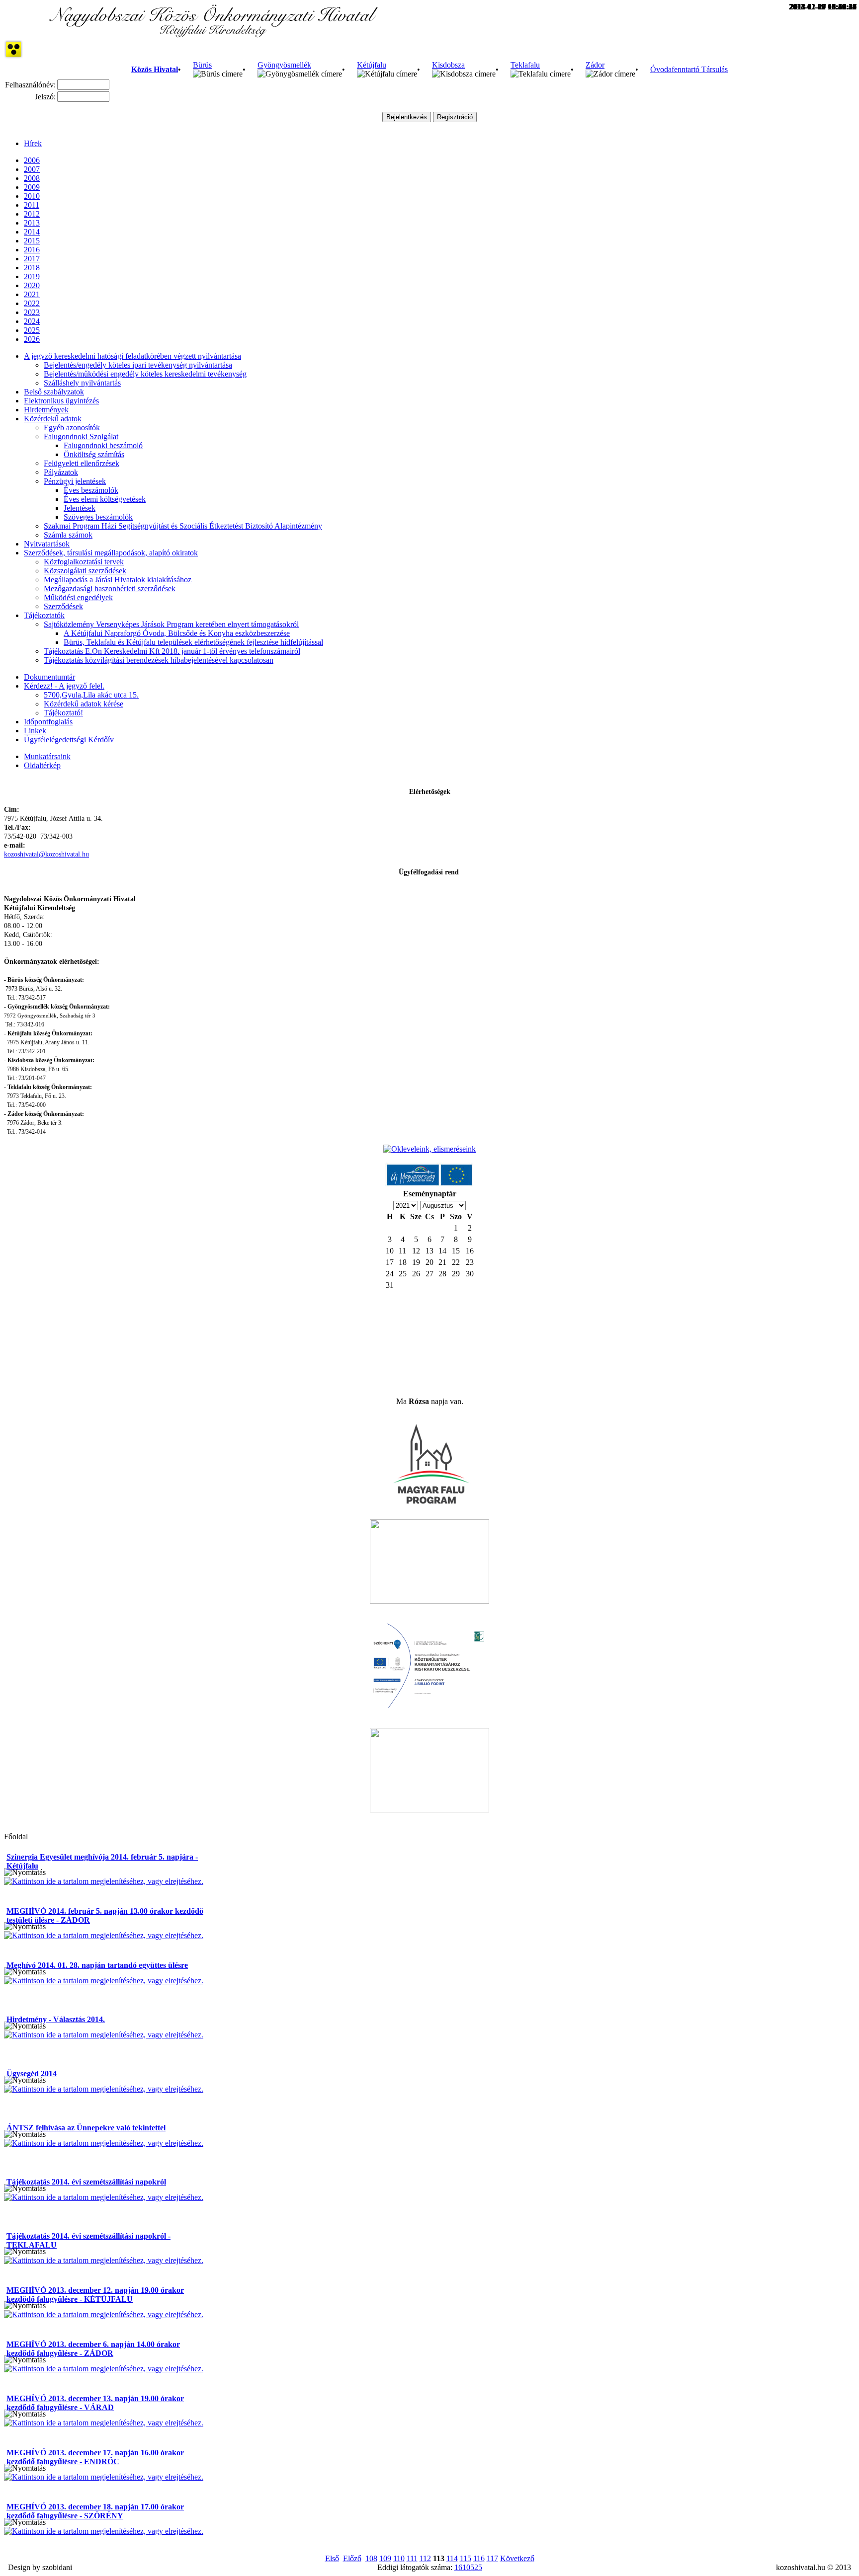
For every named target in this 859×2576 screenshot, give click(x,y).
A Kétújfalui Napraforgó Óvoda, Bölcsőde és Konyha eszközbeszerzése (177, 633)
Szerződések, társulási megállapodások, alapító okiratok (111, 553)
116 (479, 2558)
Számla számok (68, 535)
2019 (32, 276)
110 (399, 2558)
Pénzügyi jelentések (75, 481)
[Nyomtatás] (25, 1873)
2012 (32, 214)
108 (371, 2558)
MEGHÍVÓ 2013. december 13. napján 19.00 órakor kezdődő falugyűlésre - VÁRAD (95, 2403)
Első (332, 2558)
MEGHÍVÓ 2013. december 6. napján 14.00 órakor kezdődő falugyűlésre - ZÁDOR (93, 2349)
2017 (32, 259)
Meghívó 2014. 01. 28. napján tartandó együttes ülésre (97, 1965)
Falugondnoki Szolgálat (81, 436)
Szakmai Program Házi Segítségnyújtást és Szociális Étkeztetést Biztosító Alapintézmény (183, 526)
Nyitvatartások (47, 544)
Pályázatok (61, 472)
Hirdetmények (46, 410)
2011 (32, 205)
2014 (32, 232)
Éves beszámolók (91, 490)
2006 (32, 160)
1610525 (468, 2567)
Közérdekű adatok (53, 419)
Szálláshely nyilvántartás (82, 383)
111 (412, 2558)
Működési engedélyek (78, 597)
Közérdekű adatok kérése (84, 704)
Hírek (33, 143)
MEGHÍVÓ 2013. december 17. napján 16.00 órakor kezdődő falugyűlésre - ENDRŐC (95, 2457)
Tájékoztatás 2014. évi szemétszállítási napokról (86, 2182)
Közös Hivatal (155, 69)
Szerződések (63, 606)
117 (492, 2558)
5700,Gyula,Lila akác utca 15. (91, 695)
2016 (32, 250)
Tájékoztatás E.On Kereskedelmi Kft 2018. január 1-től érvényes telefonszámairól (172, 651)
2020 (32, 285)
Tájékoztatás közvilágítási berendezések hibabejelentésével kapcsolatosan (159, 660)
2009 (32, 187)
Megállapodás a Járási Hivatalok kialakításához (118, 580)
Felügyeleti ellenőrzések (82, 463)
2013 (32, 223)
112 (425, 2558)
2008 (32, 178)
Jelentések (80, 508)
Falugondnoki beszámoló (103, 445)
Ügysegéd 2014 (32, 2073)
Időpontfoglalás (48, 722)
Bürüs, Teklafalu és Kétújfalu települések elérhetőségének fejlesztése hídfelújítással (193, 642)
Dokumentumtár (49, 677)
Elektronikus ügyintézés (61, 401)
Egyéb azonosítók (72, 428)
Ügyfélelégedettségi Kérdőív (69, 740)
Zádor (595, 65)
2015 (32, 241)
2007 (32, 169)
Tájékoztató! (63, 713)
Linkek (35, 731)
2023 (32, 312)
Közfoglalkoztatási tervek (84, 562)
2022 (32, 303)
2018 (32, 268)
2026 (32, 339)
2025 (32, 330)
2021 (32, 294)
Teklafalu (525, 65)
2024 (32, 321)
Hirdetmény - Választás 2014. (56, 2019)
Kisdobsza (448, 65)
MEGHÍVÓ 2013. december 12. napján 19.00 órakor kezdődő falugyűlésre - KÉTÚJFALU (95, 2295)
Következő (517, 2558)
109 (385, 2558)
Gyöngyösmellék (284, 65)
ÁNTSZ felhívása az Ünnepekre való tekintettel (86, 2128)
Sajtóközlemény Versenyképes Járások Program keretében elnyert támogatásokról (171, 624)
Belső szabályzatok (54, 392)
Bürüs (202, 65)
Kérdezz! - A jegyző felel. (64, 686)
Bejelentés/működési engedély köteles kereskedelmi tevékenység (145, 374)
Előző (352, 2558)
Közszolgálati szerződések (85, 571)
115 (466, 2558)
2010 (32, 196)
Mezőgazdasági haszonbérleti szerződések (110, 588)
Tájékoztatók (44, 615)
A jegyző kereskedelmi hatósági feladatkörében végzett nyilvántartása (132, 356)
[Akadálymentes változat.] (13, 56)
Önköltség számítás (94, 454)
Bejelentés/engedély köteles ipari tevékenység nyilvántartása (138, 365)
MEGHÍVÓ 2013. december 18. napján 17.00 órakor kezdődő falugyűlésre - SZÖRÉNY (95, 2511)
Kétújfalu (372, 65)
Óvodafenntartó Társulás (689, 69)
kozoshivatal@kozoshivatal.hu (46, 854)
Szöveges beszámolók (98, 517)
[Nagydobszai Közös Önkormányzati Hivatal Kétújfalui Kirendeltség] (214, 35)
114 (452, 2558)
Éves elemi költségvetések (105, 499)
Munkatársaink (47, 756)
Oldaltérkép (42, 765)
